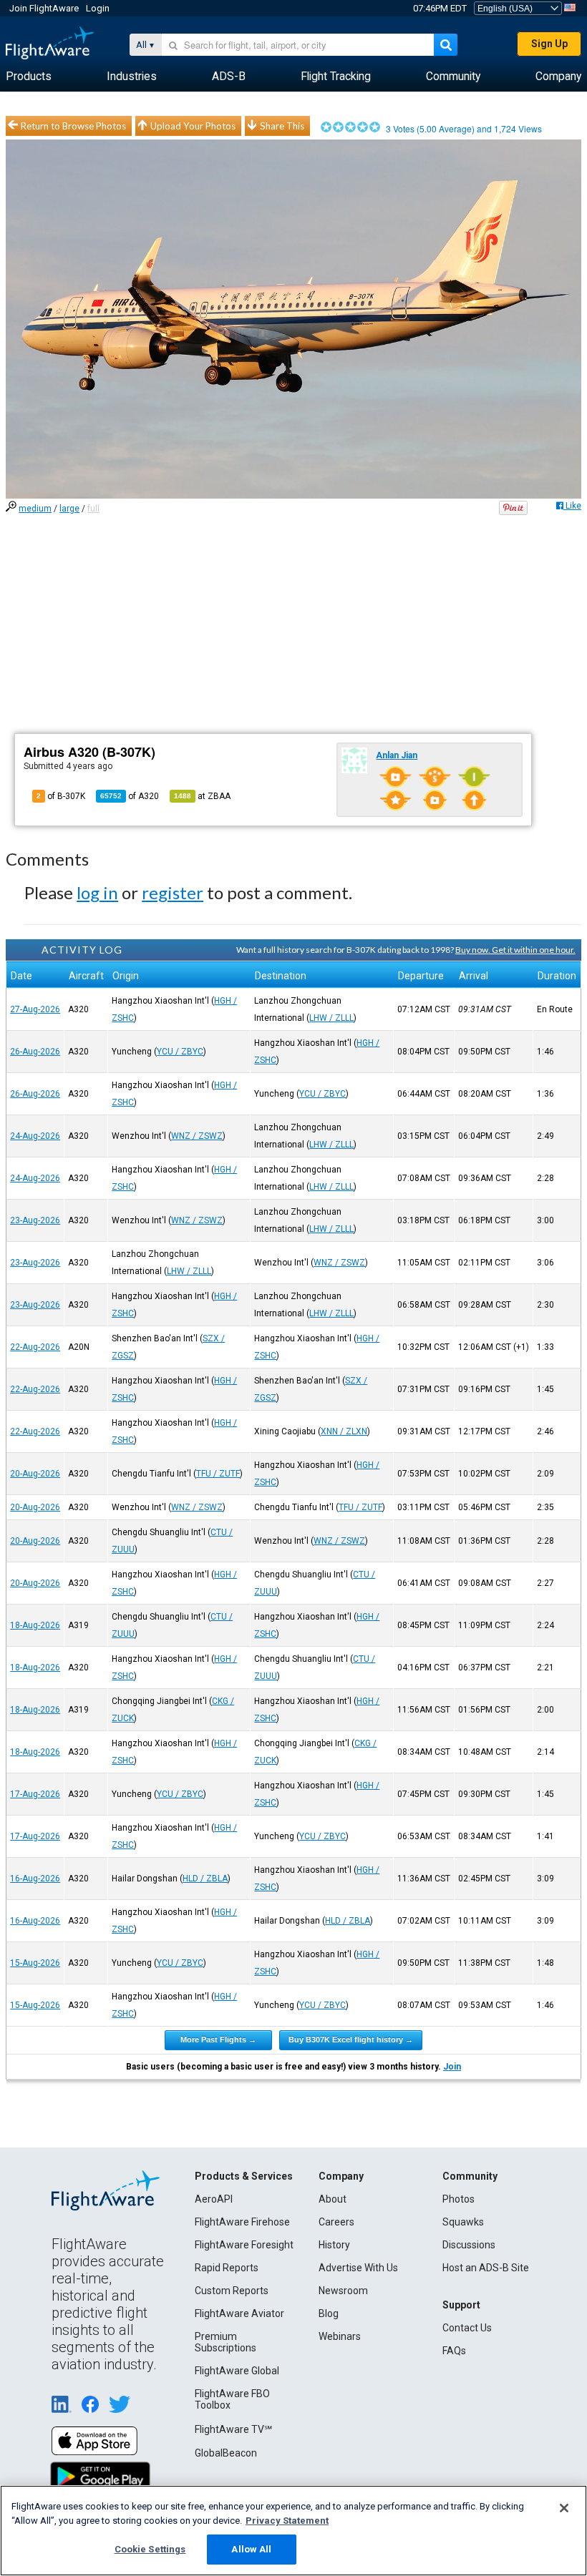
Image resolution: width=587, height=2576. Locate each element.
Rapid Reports (227, 2268)
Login (98, 8)
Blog (329, 2313)
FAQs (454, 2351)
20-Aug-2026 (35, 1474)
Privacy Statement (287, 2521)
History (334, 2245)
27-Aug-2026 (35, 1009)
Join (452, 2067)
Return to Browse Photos (73, 126)
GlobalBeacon (226, 2453)
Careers (336, 2222)
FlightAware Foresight (244, 2245)
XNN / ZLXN (344, 1431)
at (202, 796)
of (130, 796)
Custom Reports (232, 2291)
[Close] (564, 2508)
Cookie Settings (150, 2549)
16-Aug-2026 (35, 1879)
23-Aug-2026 (35, 1220)
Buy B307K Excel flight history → (351, 2039)
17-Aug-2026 (35, 1794)
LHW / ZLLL (331, 1018)
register (173, 892)
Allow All (251, 2549)
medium (35, 509)
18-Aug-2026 (35, 1625)
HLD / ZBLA (205, 1879)
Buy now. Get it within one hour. (515, 950)
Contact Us (467, 2328)
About (333, 2199)
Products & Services (244, 2176)
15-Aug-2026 (35, 1963)
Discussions (469, 2245)
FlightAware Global (237, 2371)
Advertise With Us (358, 2268)
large (69, 509)
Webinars (340, 2336)
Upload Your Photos (193, 126)
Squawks (463, 2222)
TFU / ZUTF (218, 1474)
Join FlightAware (44, 8)
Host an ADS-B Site (486, 2268)
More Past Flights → (218, 2039)
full (93, 509)
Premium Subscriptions (225, 2342)
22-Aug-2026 (35, 1347)
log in (97, 892)
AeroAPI (214, 2199)
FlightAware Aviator (239, 2313)
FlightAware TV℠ (233, 2429)
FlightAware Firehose (242, 2222)
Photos (459, 2199)
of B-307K (61, 796)
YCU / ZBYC (180, 1052)
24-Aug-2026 (35, 1136)
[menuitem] (29, 77)
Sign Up (549, 44)
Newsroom (343, 2291)
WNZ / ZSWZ (197, 1136)
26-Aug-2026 (35, 1052)
